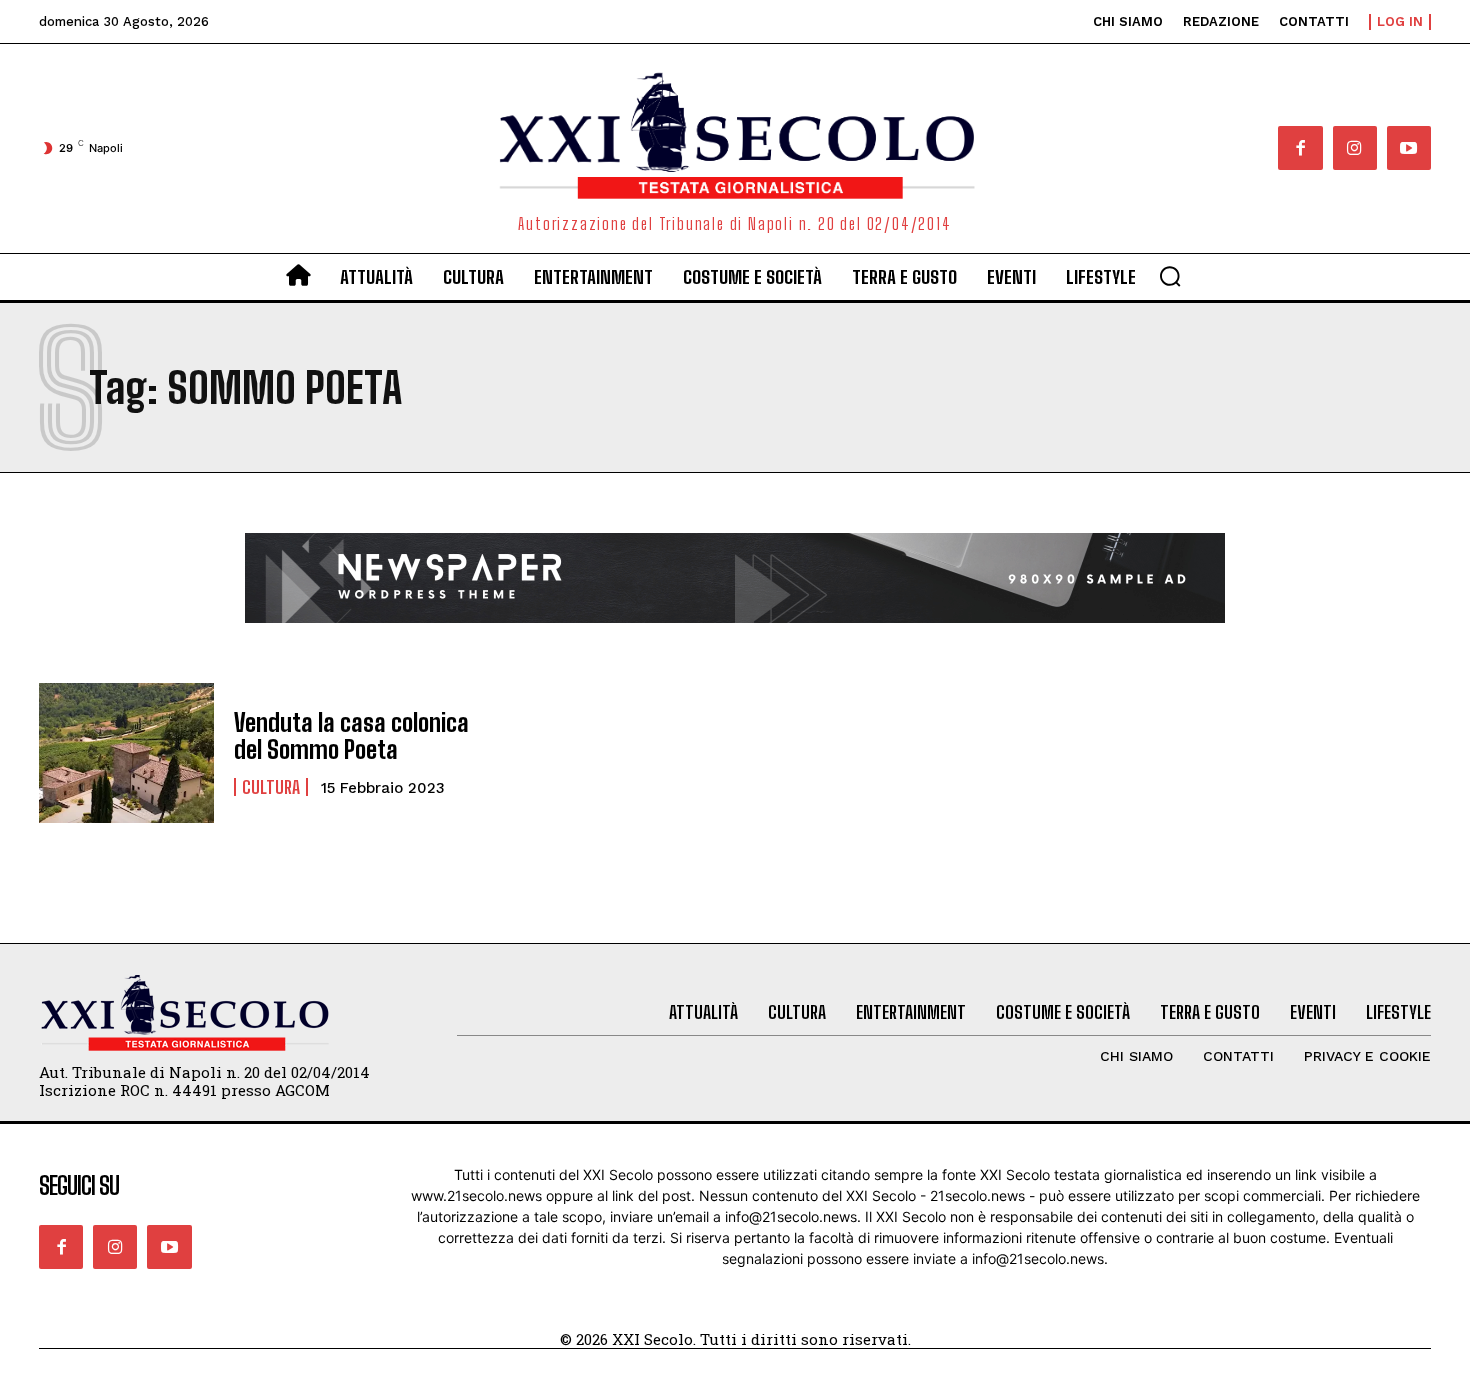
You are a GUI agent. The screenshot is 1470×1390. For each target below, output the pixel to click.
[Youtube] (1409, 148)
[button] (1170, 276)
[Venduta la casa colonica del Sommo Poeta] (126, 753)
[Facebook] (1300, 148)
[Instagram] (1355, 148)
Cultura (271, 787)
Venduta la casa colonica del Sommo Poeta (351, 735)
